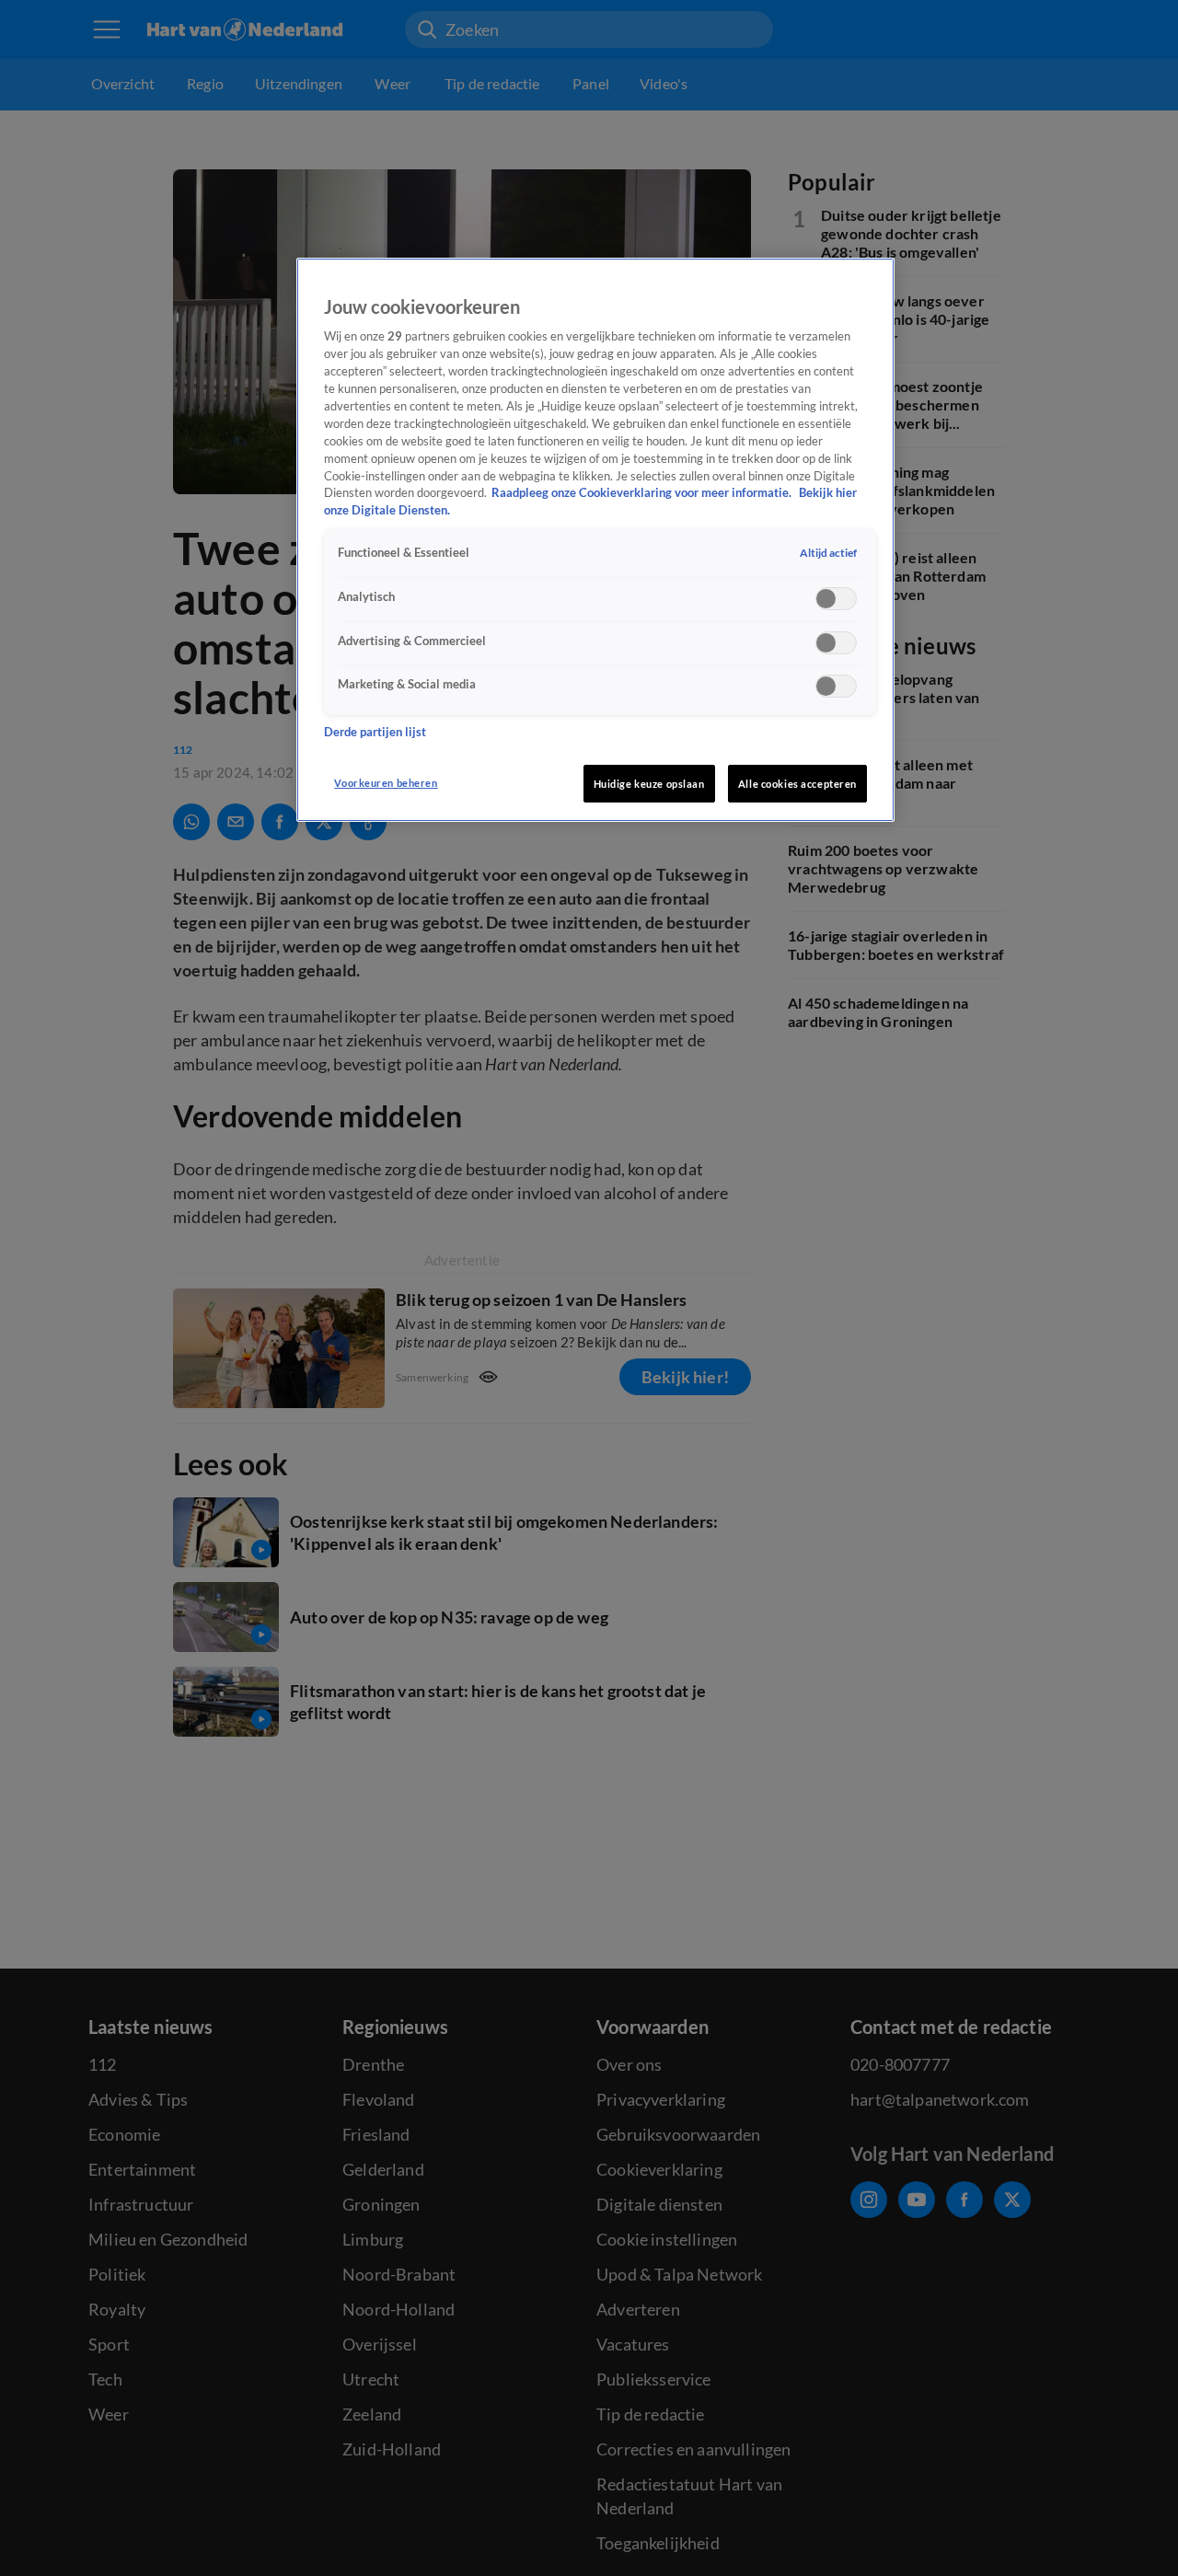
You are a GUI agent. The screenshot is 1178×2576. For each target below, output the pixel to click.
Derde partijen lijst (375, 732)
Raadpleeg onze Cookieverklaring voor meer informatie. (643, 493)
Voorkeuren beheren (386, 783)
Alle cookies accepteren (797, 784)
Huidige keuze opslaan (649, 784)
